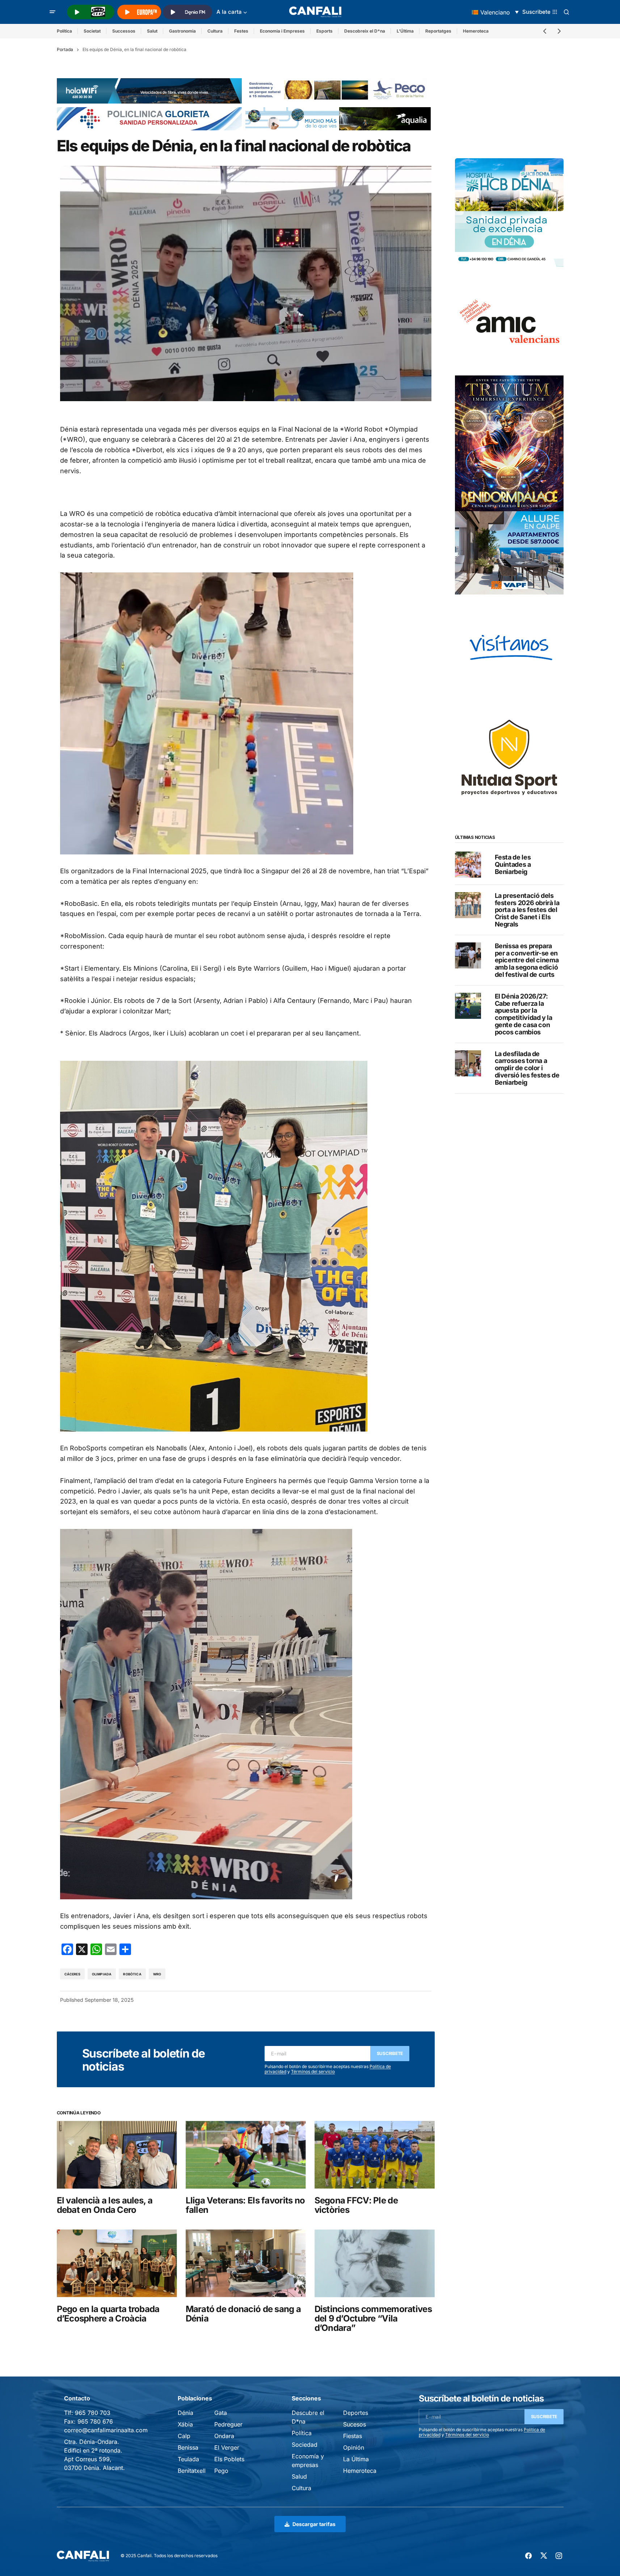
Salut (152, 31)
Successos (124, 31)
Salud (299, 2476)
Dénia (185, 2413)
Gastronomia (182, 31)
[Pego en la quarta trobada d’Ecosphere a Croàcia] (117, 2263)
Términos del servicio (313, 2071)
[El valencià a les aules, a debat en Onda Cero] (117, 2155)
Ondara (224, 2436)
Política (64, 31)
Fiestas (353, 2436)
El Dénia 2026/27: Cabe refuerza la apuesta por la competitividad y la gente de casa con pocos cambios (524, 1014)
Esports (324, 31)
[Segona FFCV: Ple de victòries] (375, 2155)
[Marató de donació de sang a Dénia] (246, 2263)
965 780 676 (95, 2421)
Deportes (356, 2413)
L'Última (405, 31)
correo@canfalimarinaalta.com (106, 2430)
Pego (221, 2471)
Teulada (188, 2459)
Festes (241, 31)
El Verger (227, 2447)
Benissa (188, 2447)
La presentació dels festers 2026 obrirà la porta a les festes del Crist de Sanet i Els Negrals (527, 910)
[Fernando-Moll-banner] (509, 648)
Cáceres (72, 1974)
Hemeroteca (476, 31)
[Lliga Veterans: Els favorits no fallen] (246, 2155)
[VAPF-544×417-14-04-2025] (509, 552)
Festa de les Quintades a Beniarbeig (513, 864)
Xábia (185, 2424)
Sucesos (355, 2424)
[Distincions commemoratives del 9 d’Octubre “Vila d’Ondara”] (375, 2263)
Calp (184, 2436)
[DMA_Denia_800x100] (338, 118)
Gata (221, 2413)
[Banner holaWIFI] (149, 91)
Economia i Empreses (282, 31)
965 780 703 (93, 2413)
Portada (65, 49)
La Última (356, 2459)
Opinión (354, 2447)
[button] (52, 12)
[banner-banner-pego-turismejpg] (338, 89)
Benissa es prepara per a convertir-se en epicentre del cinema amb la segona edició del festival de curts (527, 960)
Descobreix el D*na (365, 31)
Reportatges (438, 31)
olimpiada (102, 1974)
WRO (157, 1974)
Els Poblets (229, 2459)
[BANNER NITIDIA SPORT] (509, 757)
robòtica (132, 1974)
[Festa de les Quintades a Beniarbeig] (468, 865)
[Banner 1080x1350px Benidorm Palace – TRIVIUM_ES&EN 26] (509, 443)
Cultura (215, 31)
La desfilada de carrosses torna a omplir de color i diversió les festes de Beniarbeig (527, 1068)
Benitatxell (192, 2471)
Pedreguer (228, 2424)
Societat (92, 31)
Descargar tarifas (314, 2524)
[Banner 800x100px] (149, 118)
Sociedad (305, 2445)
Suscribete (390, 2053)
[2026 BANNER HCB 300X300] (509, 212)
